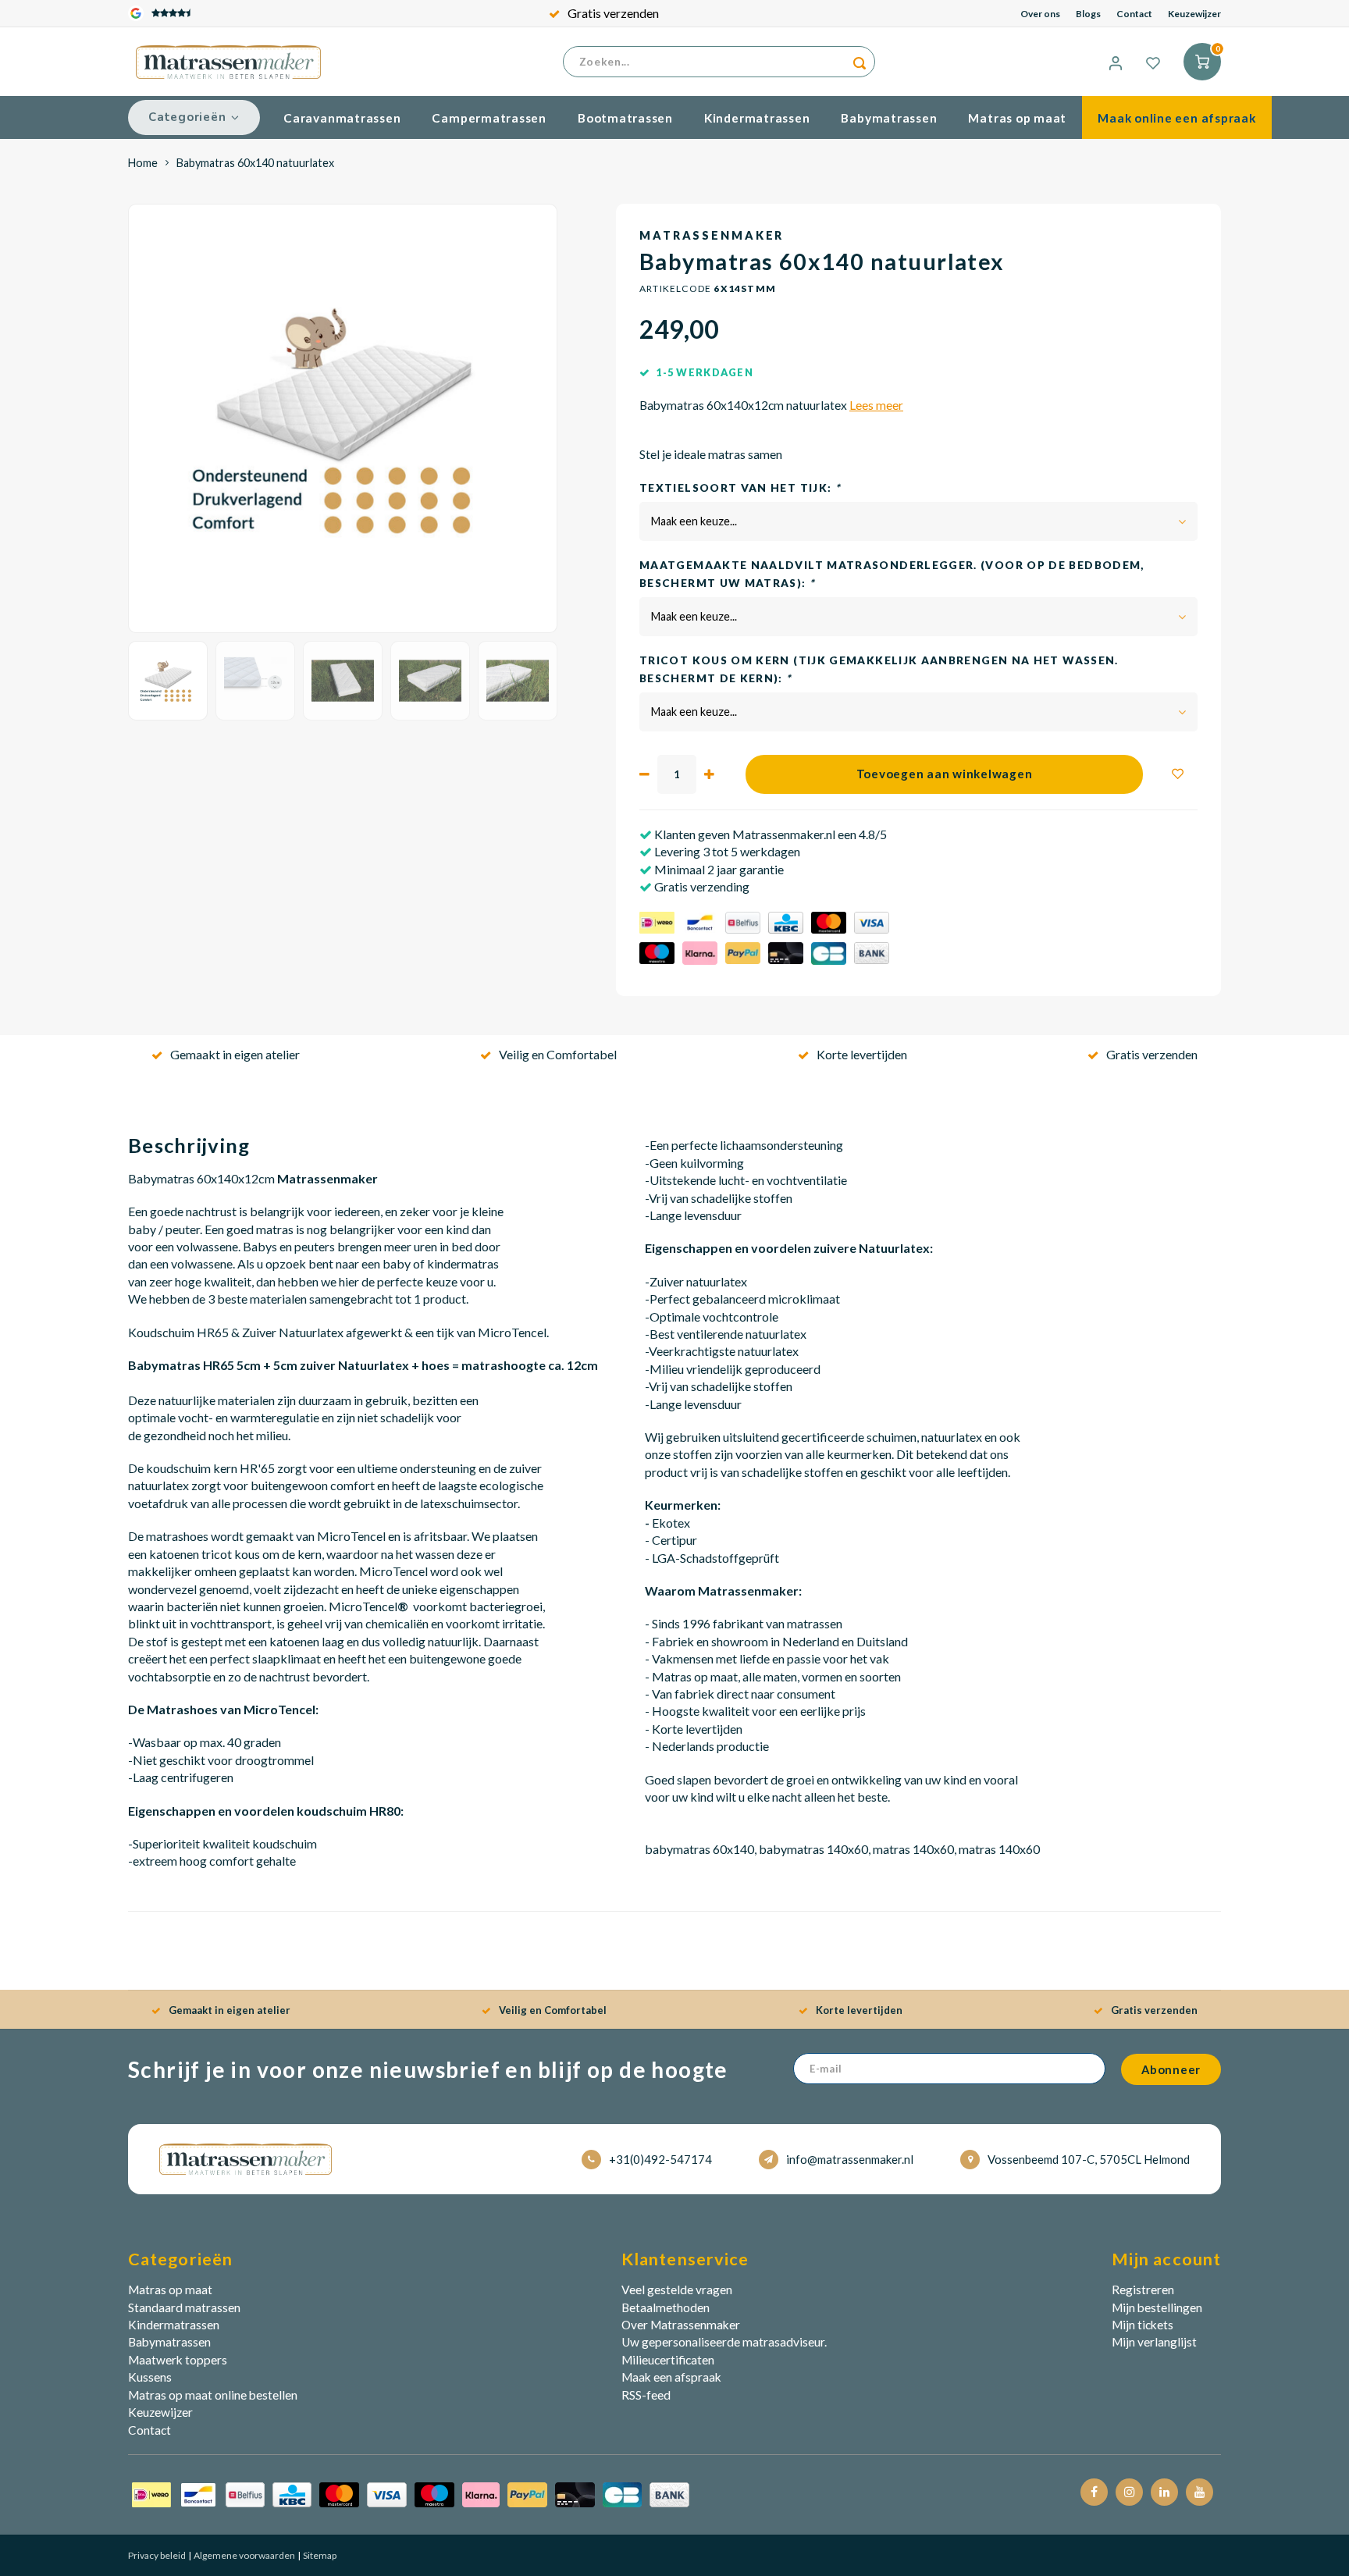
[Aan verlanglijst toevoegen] (1178, 774)
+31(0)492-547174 (660, 2159)
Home (143, 163)
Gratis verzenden (613, 13)
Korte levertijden (862, 1054)
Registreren (1143, 2290)
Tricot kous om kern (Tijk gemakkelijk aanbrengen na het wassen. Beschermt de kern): (879, 669)
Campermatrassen (489, 118)
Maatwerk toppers (178, 2360)
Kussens (150, 2377)
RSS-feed (646, 2395)
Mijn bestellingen (1157, 2307)
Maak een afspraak (671, 2377)
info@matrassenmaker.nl (850, 2159)
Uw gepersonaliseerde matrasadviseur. (724, 2342)
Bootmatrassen (625, 118)
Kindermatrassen (757, 118)
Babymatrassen (889, 118)
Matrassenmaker (712, 235)
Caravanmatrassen (342, 118)
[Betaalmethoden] (411, 2493)
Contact (1134, 14)
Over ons (1040, 14)
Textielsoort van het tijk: (740, 488)
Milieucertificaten (668, 2360)
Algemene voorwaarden (244, 2555)
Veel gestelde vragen (677, 2290)
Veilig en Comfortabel (558, 1054)
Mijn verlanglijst (1154, 2342)
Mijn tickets (1143, 2325)
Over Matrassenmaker (681, 2325)
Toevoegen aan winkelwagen (945, 774)
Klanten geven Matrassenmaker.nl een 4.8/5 (769, 834)
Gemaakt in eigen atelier (235, 1054)
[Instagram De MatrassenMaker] (1129, 2492)
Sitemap (319, 2555)
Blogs (1088, 14)
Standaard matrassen (184, 2307)
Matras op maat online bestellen (213, 2395)
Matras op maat (1017, 118)
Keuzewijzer (1194, 14)
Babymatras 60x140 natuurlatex (255, 163)
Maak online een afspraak (1176, 118)
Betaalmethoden (666, 2307)
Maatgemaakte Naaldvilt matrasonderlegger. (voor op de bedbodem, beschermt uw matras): (892, 574)
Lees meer (876, 405)
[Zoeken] (860, 62)
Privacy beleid (157, 2555)
